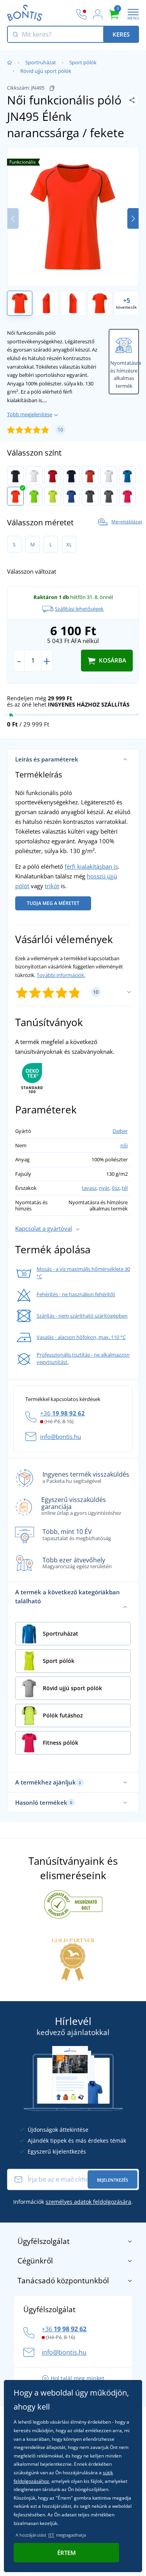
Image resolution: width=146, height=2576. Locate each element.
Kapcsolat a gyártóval (44, 1228)
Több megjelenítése (30, 414)
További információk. (61, 975)
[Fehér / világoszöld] (109, 475)
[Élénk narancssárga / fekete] (15, 496)
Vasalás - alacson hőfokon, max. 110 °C (81, 1337)
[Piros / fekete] (53, 475)
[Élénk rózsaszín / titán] (128, 496)
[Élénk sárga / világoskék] (53, 496)
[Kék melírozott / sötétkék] (71, 496)
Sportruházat (41, 62)
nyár (104, 1188)
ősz (116, 1188)
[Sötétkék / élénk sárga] (71, 475)
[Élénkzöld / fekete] (34, 496)
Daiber (120, 1131)
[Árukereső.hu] (73, 1904)
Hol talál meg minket (77, 2378)
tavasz (89, 1188)
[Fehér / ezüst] (34, 475)
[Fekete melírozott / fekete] (109, 496)
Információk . (73, 2202)
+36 (62, 1413)
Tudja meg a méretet (53, 903)
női (124, 1145)
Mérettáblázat (127, 522)
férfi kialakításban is (91, 866)
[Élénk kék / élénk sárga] (128, 475)
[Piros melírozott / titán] (90, 475)
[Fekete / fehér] (15, 475)
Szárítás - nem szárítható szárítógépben (82, 1316)
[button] (133, 218)
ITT (51, 2535)
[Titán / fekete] (90, 496)
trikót (52, 886)
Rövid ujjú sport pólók (46, 71)
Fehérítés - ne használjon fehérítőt (76, 1294)
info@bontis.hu (61, 1436)
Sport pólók (83, 62)
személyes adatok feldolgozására (88, 2202)
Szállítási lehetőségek (79, 609)
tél (125, 1188)
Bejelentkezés (113, 2180)
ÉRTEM (67, 2553)
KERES (121, 34)
